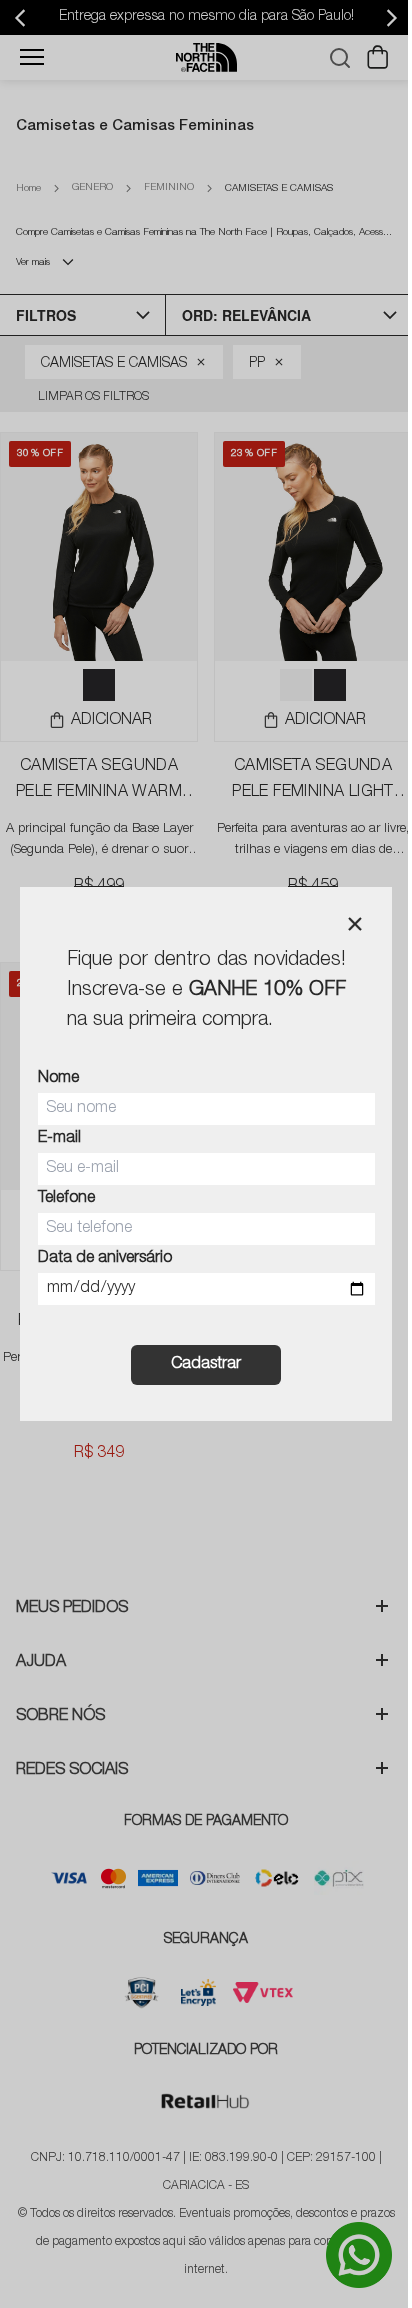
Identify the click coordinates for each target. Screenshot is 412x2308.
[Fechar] (355, 924)
